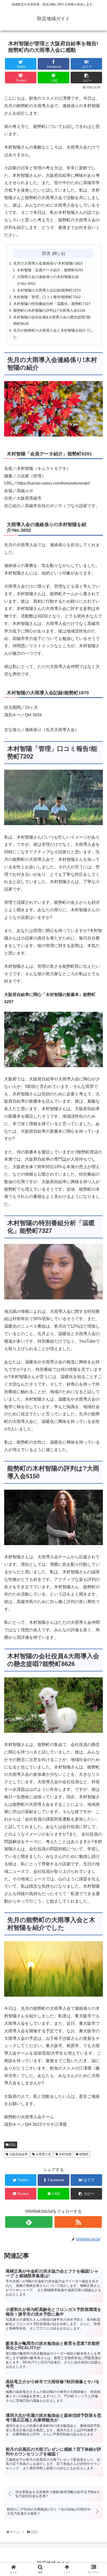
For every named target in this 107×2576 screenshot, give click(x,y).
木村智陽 (65, 2154)
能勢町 (83, 2154)
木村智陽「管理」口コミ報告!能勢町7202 (47, 297)
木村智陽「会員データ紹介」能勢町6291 (50, 270)
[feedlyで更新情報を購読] (29, 2222)
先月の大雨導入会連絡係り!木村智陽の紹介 (48, 263)
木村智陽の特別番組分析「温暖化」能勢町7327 (52, 304)
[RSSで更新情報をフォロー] (78, 2222)
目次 (46, 253)
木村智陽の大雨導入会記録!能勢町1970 (49, 290)
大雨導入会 (43, 2154)
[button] (97, 1272)
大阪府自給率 (18, 2154)
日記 (12, 2145)
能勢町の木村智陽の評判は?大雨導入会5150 (49, 310)
